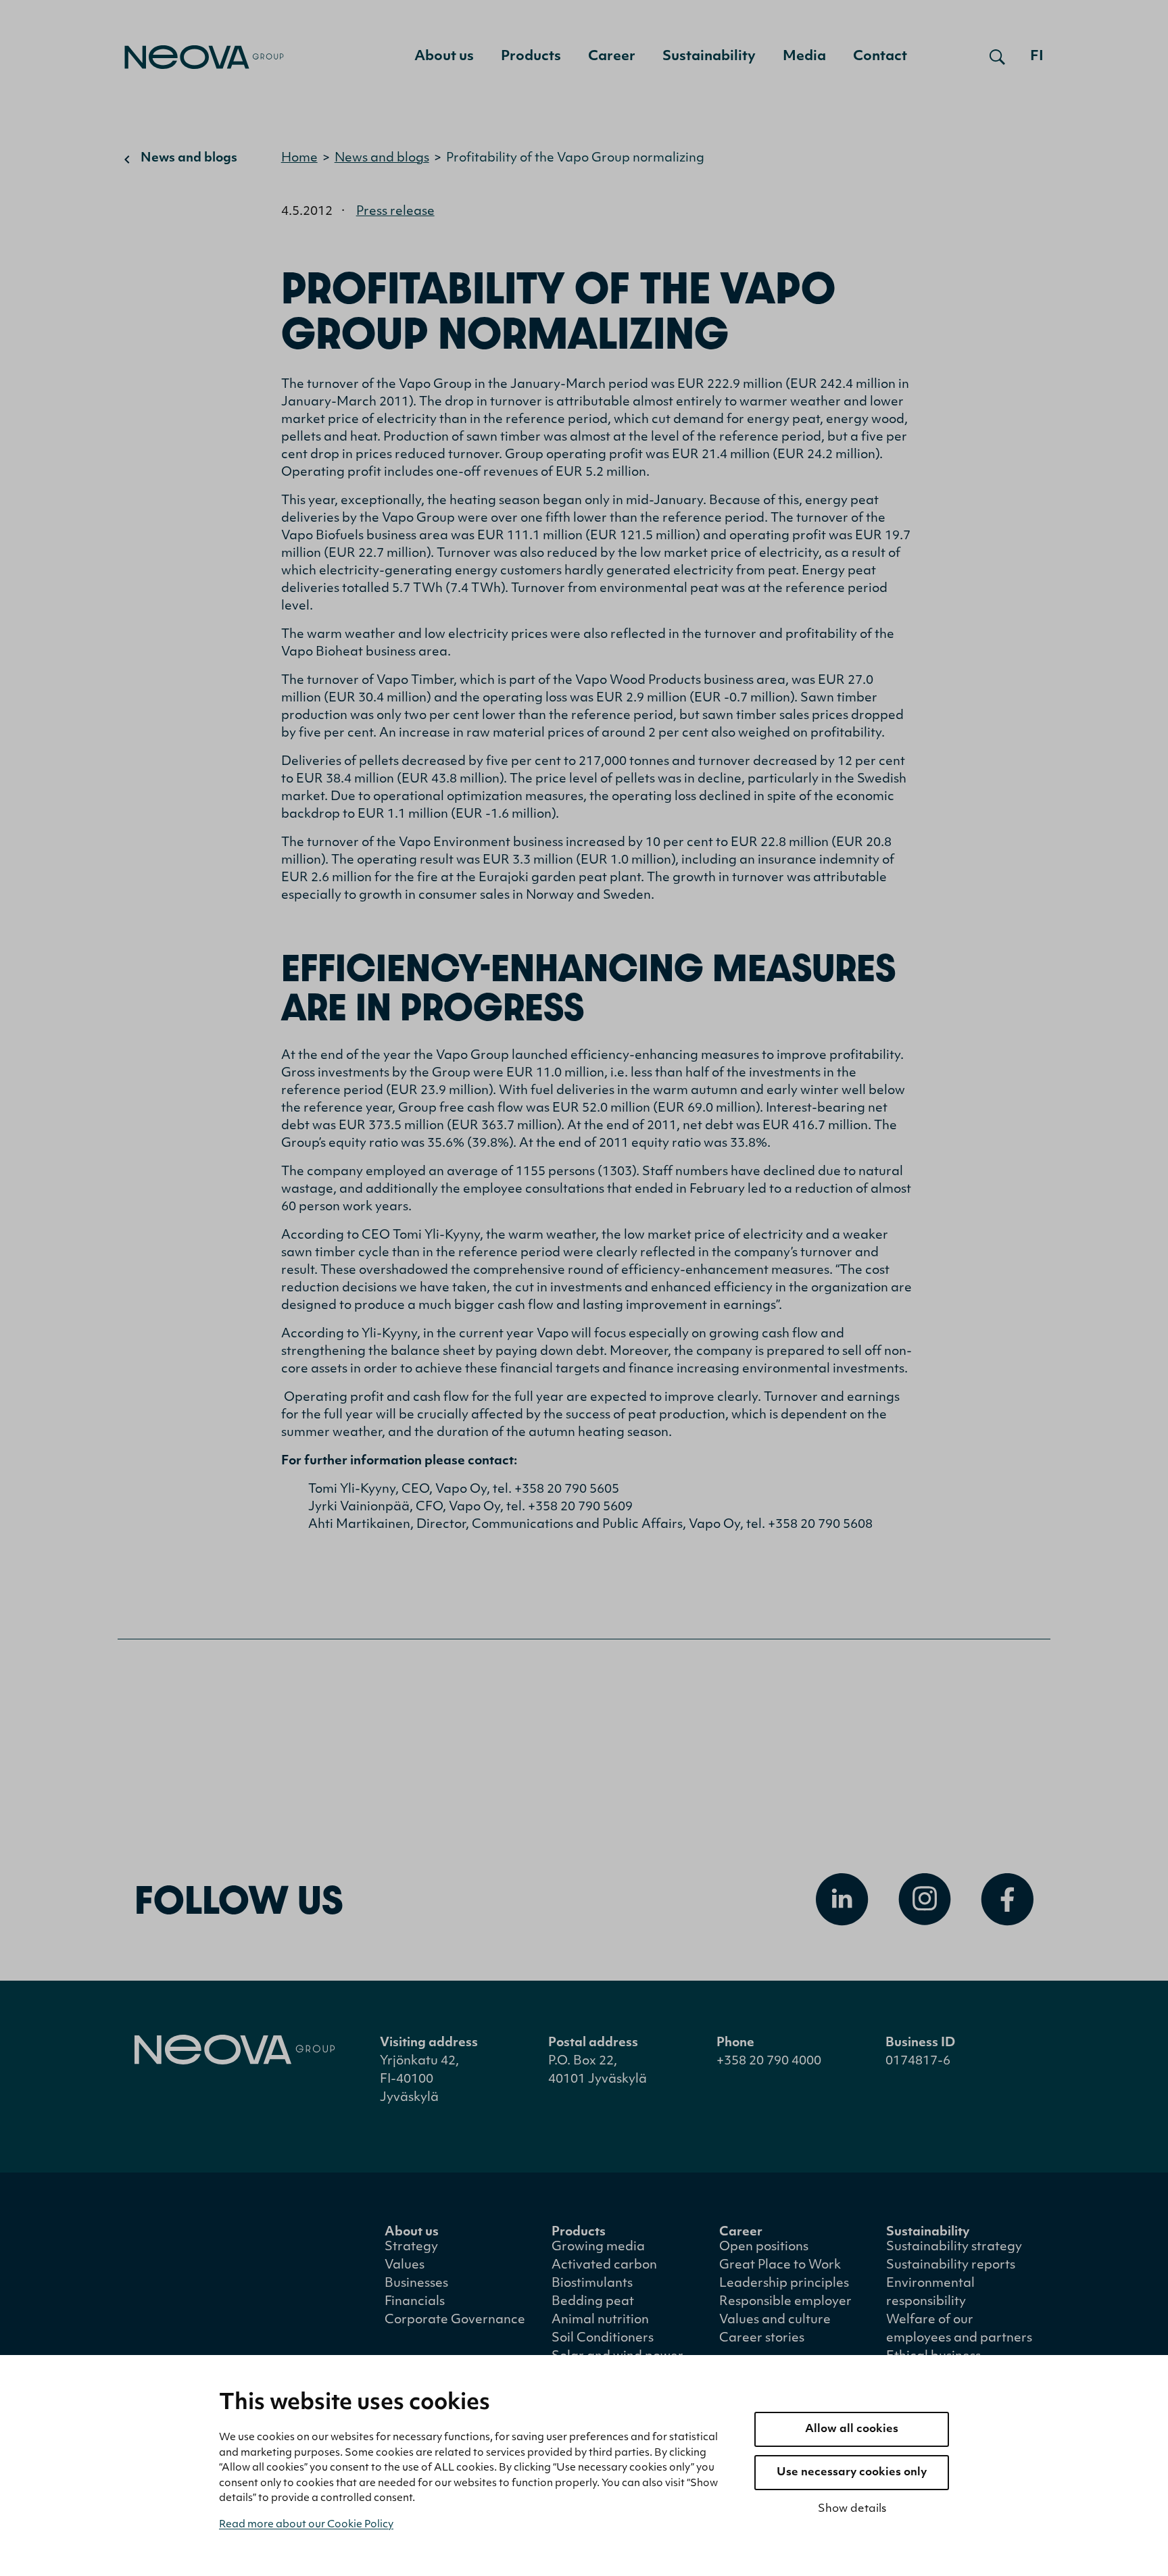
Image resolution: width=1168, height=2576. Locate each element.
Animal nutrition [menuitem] (600, 2321)
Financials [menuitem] (415, 2302)
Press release (395, 212)
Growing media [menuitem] (598, 2248)
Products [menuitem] (531, 57)
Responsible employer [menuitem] (785, 2302)
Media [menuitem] (804, 57)
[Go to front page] (204, 57)
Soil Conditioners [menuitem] (603, 2339)
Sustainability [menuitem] (709, 57)
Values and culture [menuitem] (775, 2321)
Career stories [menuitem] (762, 2339)
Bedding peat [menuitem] (593, 2302)
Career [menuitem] (612, 57)
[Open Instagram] (925, 1900)
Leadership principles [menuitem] (784, 2284)
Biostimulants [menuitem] (592, 2284)
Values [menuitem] (405, 2266)
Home (299, 159)
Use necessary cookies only (852, 2473)
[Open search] (997, 57)
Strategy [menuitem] (411, 2248)
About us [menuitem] (444, 57)
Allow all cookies (852, 2429)
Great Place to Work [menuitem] (780, 2266)
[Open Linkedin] (842, 1900)
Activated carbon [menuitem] (604, 2266)
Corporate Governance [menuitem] (455, 2321)
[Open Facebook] (1007, 1900)
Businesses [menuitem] (416, 2284)
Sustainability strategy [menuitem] (954, 2248)
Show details (852, 2509)
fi (1037, 57)
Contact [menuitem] (880, 57)
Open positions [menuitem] (764, 2248)
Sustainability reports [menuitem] (951, 2266)
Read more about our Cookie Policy (306, 2525)
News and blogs (189, 159)
